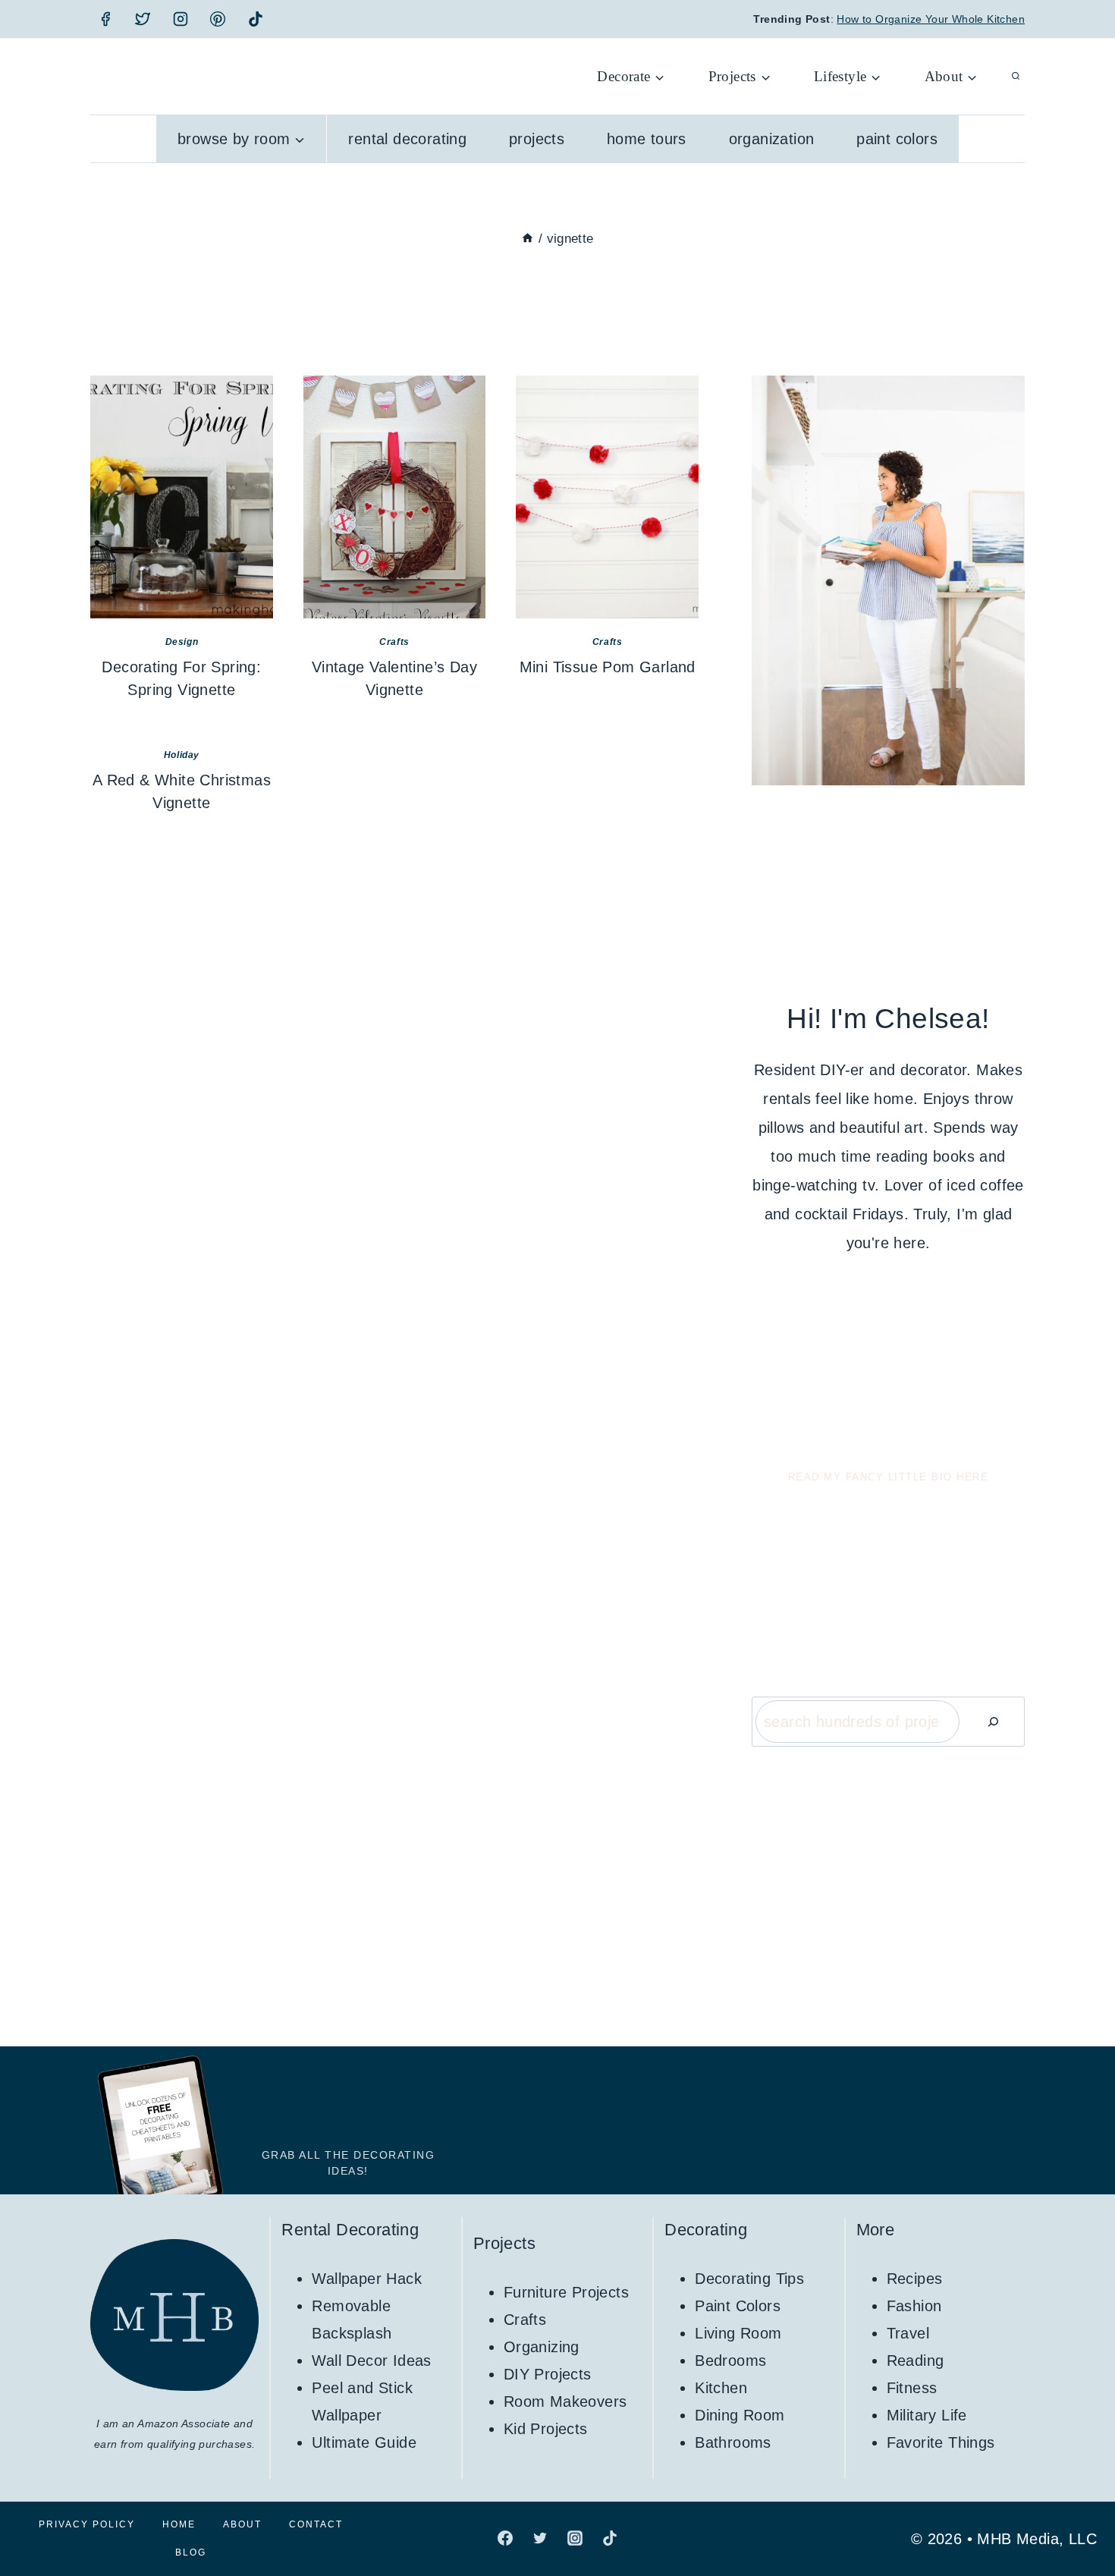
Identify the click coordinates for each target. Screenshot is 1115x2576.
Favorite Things (941, 2442)
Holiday (182, 755)
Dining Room (740, 2415)
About (242, 2524)
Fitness (912, 2388)
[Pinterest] (218, 19)
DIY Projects (548, 2374)
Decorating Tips (749, 2279)
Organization (772, 139)
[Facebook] (105, 19)
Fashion (914, 2306)
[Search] (993, 1722)
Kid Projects (546, 2429)
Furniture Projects (566, 2292)
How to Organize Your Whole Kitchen (931, 19)
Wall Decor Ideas (371, 2361)
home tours (647, 139)
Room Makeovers (565, 2401)
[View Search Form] (1016, 77)
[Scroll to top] (1077, 2515)
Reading (916, 2361)
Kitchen (721, 2388)
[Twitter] (143, 19)
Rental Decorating (407, 139)
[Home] (528, 239)
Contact (316, 2524)
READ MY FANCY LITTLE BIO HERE (889, 1477)
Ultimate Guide (364, 2442)
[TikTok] (256, 19)
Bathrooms (733, 2442)
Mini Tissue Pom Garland (608, 667)
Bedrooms (730, 2361)
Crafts (394, 642)
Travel (908, 2333)
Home (179, 2524)
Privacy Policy (87, 2524)
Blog (191, 2552)
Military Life (927, 2415)
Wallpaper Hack (367, 2279)
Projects (537, 139)
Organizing (542, 2347)
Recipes (915, 2279)
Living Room (738, 2333)
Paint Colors (897, 139)
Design (182, 642)
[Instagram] (181, 19)
